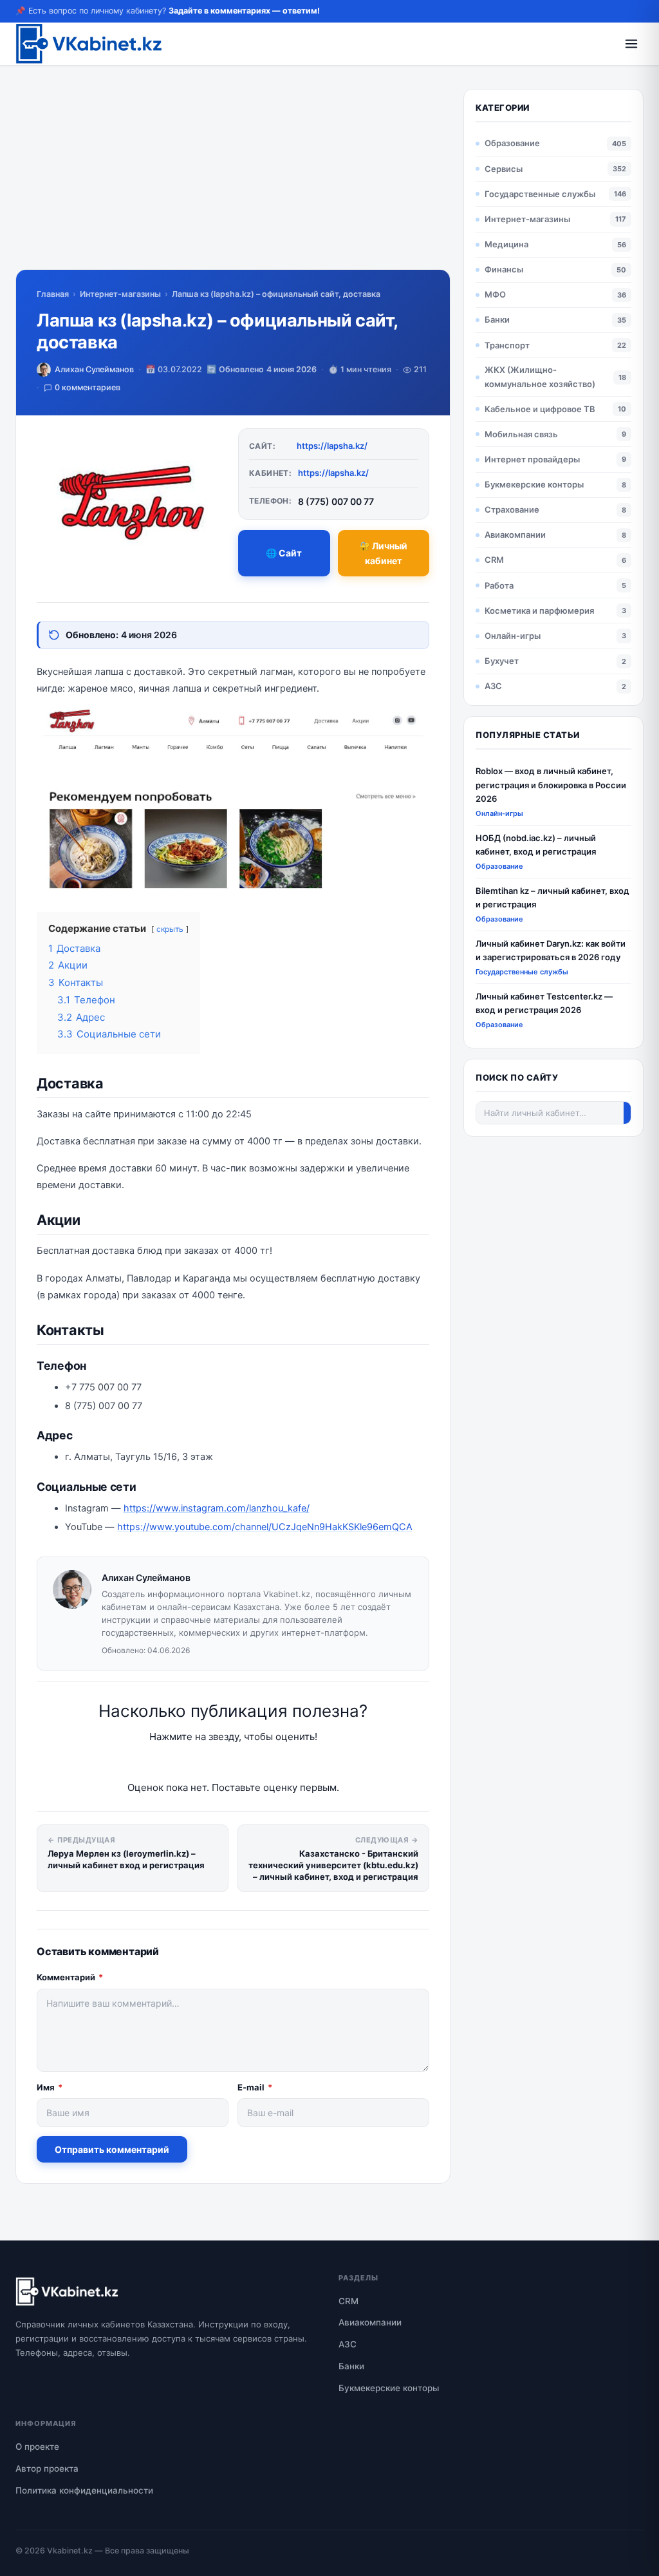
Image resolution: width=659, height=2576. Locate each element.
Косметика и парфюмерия (539, 611)
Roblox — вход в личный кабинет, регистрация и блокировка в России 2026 (551, 785)
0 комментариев (88, 387)
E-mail (255, 2087)
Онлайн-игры (513, 636)
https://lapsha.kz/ (332, 446)
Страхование (512, 509)
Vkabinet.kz (70, 2551)
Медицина (506, 244)
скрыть (170, 929)
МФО (495, 294)
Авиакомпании (515, 535)
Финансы (504, 269)
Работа (499, 585)
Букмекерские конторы (534, 484)
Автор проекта (47, 2468)
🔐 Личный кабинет (383, 553)
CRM (494, 560)
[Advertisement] (233, 179)
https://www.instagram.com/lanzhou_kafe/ (217, 1508)
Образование (512, 143)
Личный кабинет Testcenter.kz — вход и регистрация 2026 (544, 1003)
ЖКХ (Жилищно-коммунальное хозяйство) (540, 376)
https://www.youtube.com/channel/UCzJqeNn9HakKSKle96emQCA (265, 1527)
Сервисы (504, 169)
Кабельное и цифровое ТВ (540, 409)
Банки (497, 319)
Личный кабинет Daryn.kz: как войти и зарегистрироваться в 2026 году (551, 950)
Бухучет (502, 661)
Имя (50, 2087)
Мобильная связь (521, 434)
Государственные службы (540, 194)
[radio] (188, 1762)
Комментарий (70, 1977)
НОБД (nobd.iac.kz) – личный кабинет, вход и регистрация (536, 845)
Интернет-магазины (120, 294)
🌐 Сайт (284, 553)
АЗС (493, 686)
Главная (53, 294)
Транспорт (507, 345)
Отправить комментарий (112, 2149)
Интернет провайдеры (532, 459)
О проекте (37, 2447)
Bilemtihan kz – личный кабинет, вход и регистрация (552, 897)
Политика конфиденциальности (84, 2490)
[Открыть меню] (631, 44)
